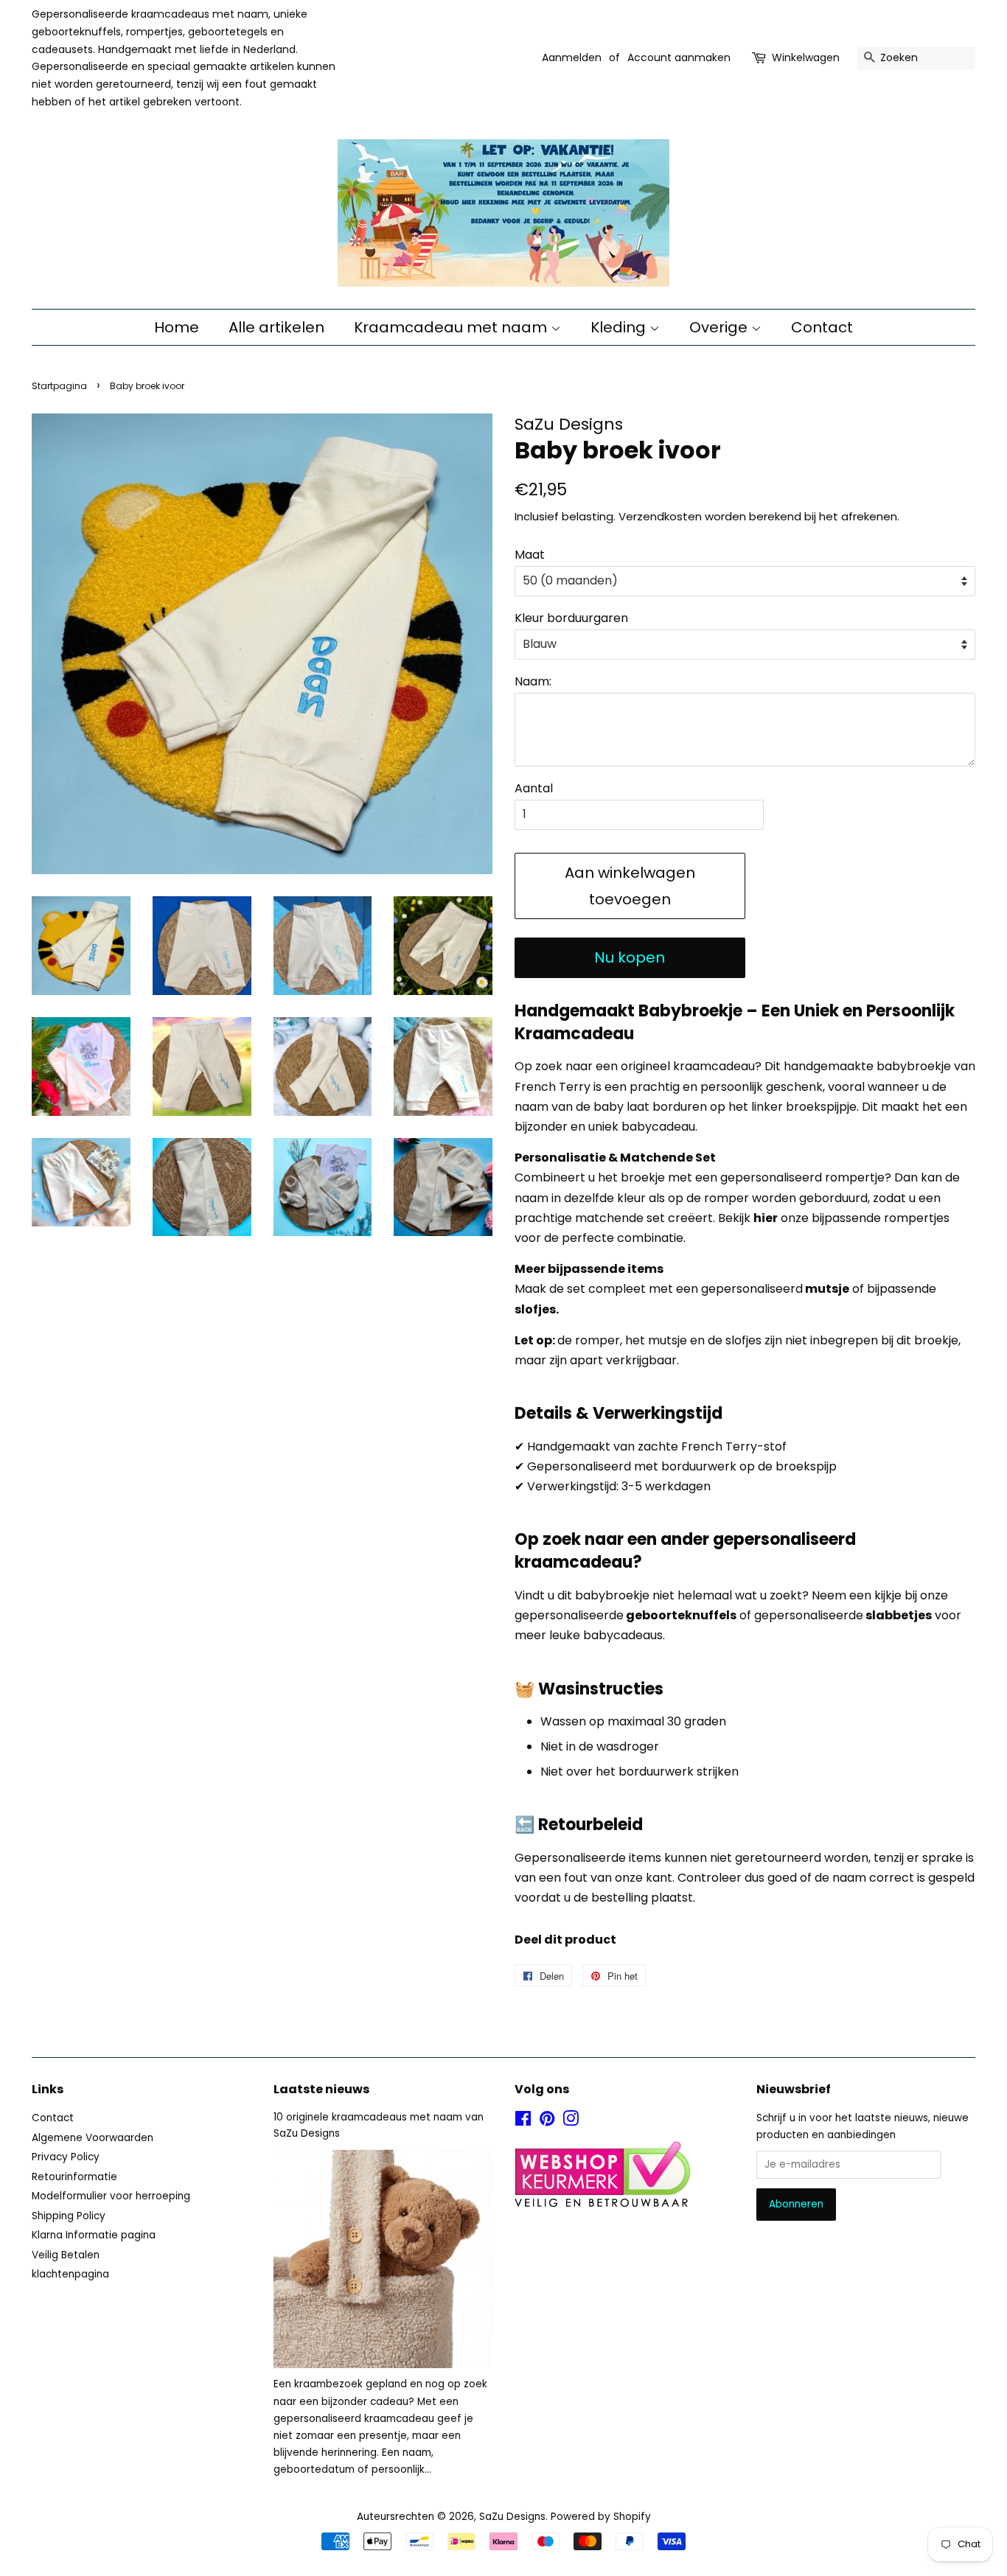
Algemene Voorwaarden (93, 2138)
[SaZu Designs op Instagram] (571, 2122)
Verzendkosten (660, 516)
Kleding (620, 327)
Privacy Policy (66, 2157)
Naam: (533, 681)
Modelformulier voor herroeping (111, 2196)
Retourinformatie (74, 2177)
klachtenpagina (70, 2274)
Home (177, 327)
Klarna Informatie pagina (94, 2235)
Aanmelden (572, 57)
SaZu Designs (512, 2517)
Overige (720, 327)
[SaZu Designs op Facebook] (523, 2122)
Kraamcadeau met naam (452, 327)
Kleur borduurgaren (571, 618)
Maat (530, 555)
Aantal (534, 788)
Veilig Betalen (66, 2255)
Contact (822, 327)
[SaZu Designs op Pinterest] (547, 2122)
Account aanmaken (679, 57)
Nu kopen (630, 957)
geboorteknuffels (681, 1615)
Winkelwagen (806, 57)
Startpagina (59, 386)
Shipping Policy (69, 2216)
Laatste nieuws (321, 2089)
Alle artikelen (276, 327)
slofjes (535, 1309)
